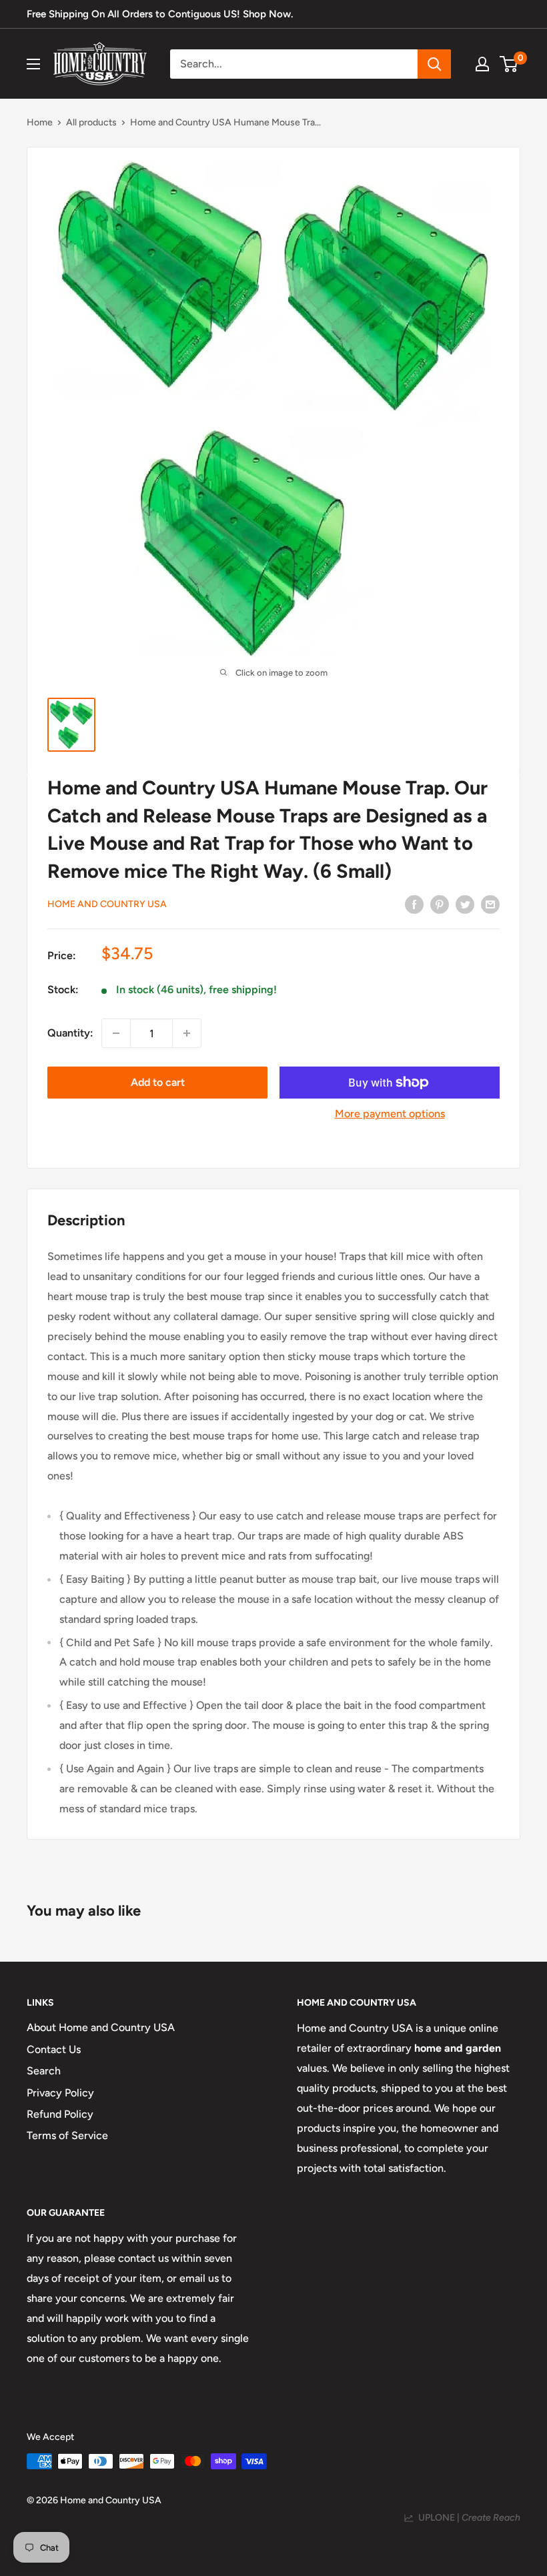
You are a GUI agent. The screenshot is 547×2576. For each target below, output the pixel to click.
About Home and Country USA (101, 2027)
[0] (509, 64)
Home (40, 122)
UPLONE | (467, 2518)
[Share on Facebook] (414, 904)
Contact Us (54, 2049)
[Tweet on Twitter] (465, 904)
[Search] (434, 64)
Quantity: (70, 1033)
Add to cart (158, 1082)
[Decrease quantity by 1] (116, 1033)
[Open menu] (33, 64)
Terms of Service (67, 2135)
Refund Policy (60, 2114)
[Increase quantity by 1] (187, 1033)
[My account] (482, 64)
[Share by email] (490, 904)
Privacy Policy (60, 2093)
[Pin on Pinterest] (440, 904)
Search (44, 2071)
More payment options (390, 1114)
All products (91, 122)
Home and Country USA (107, 904)
